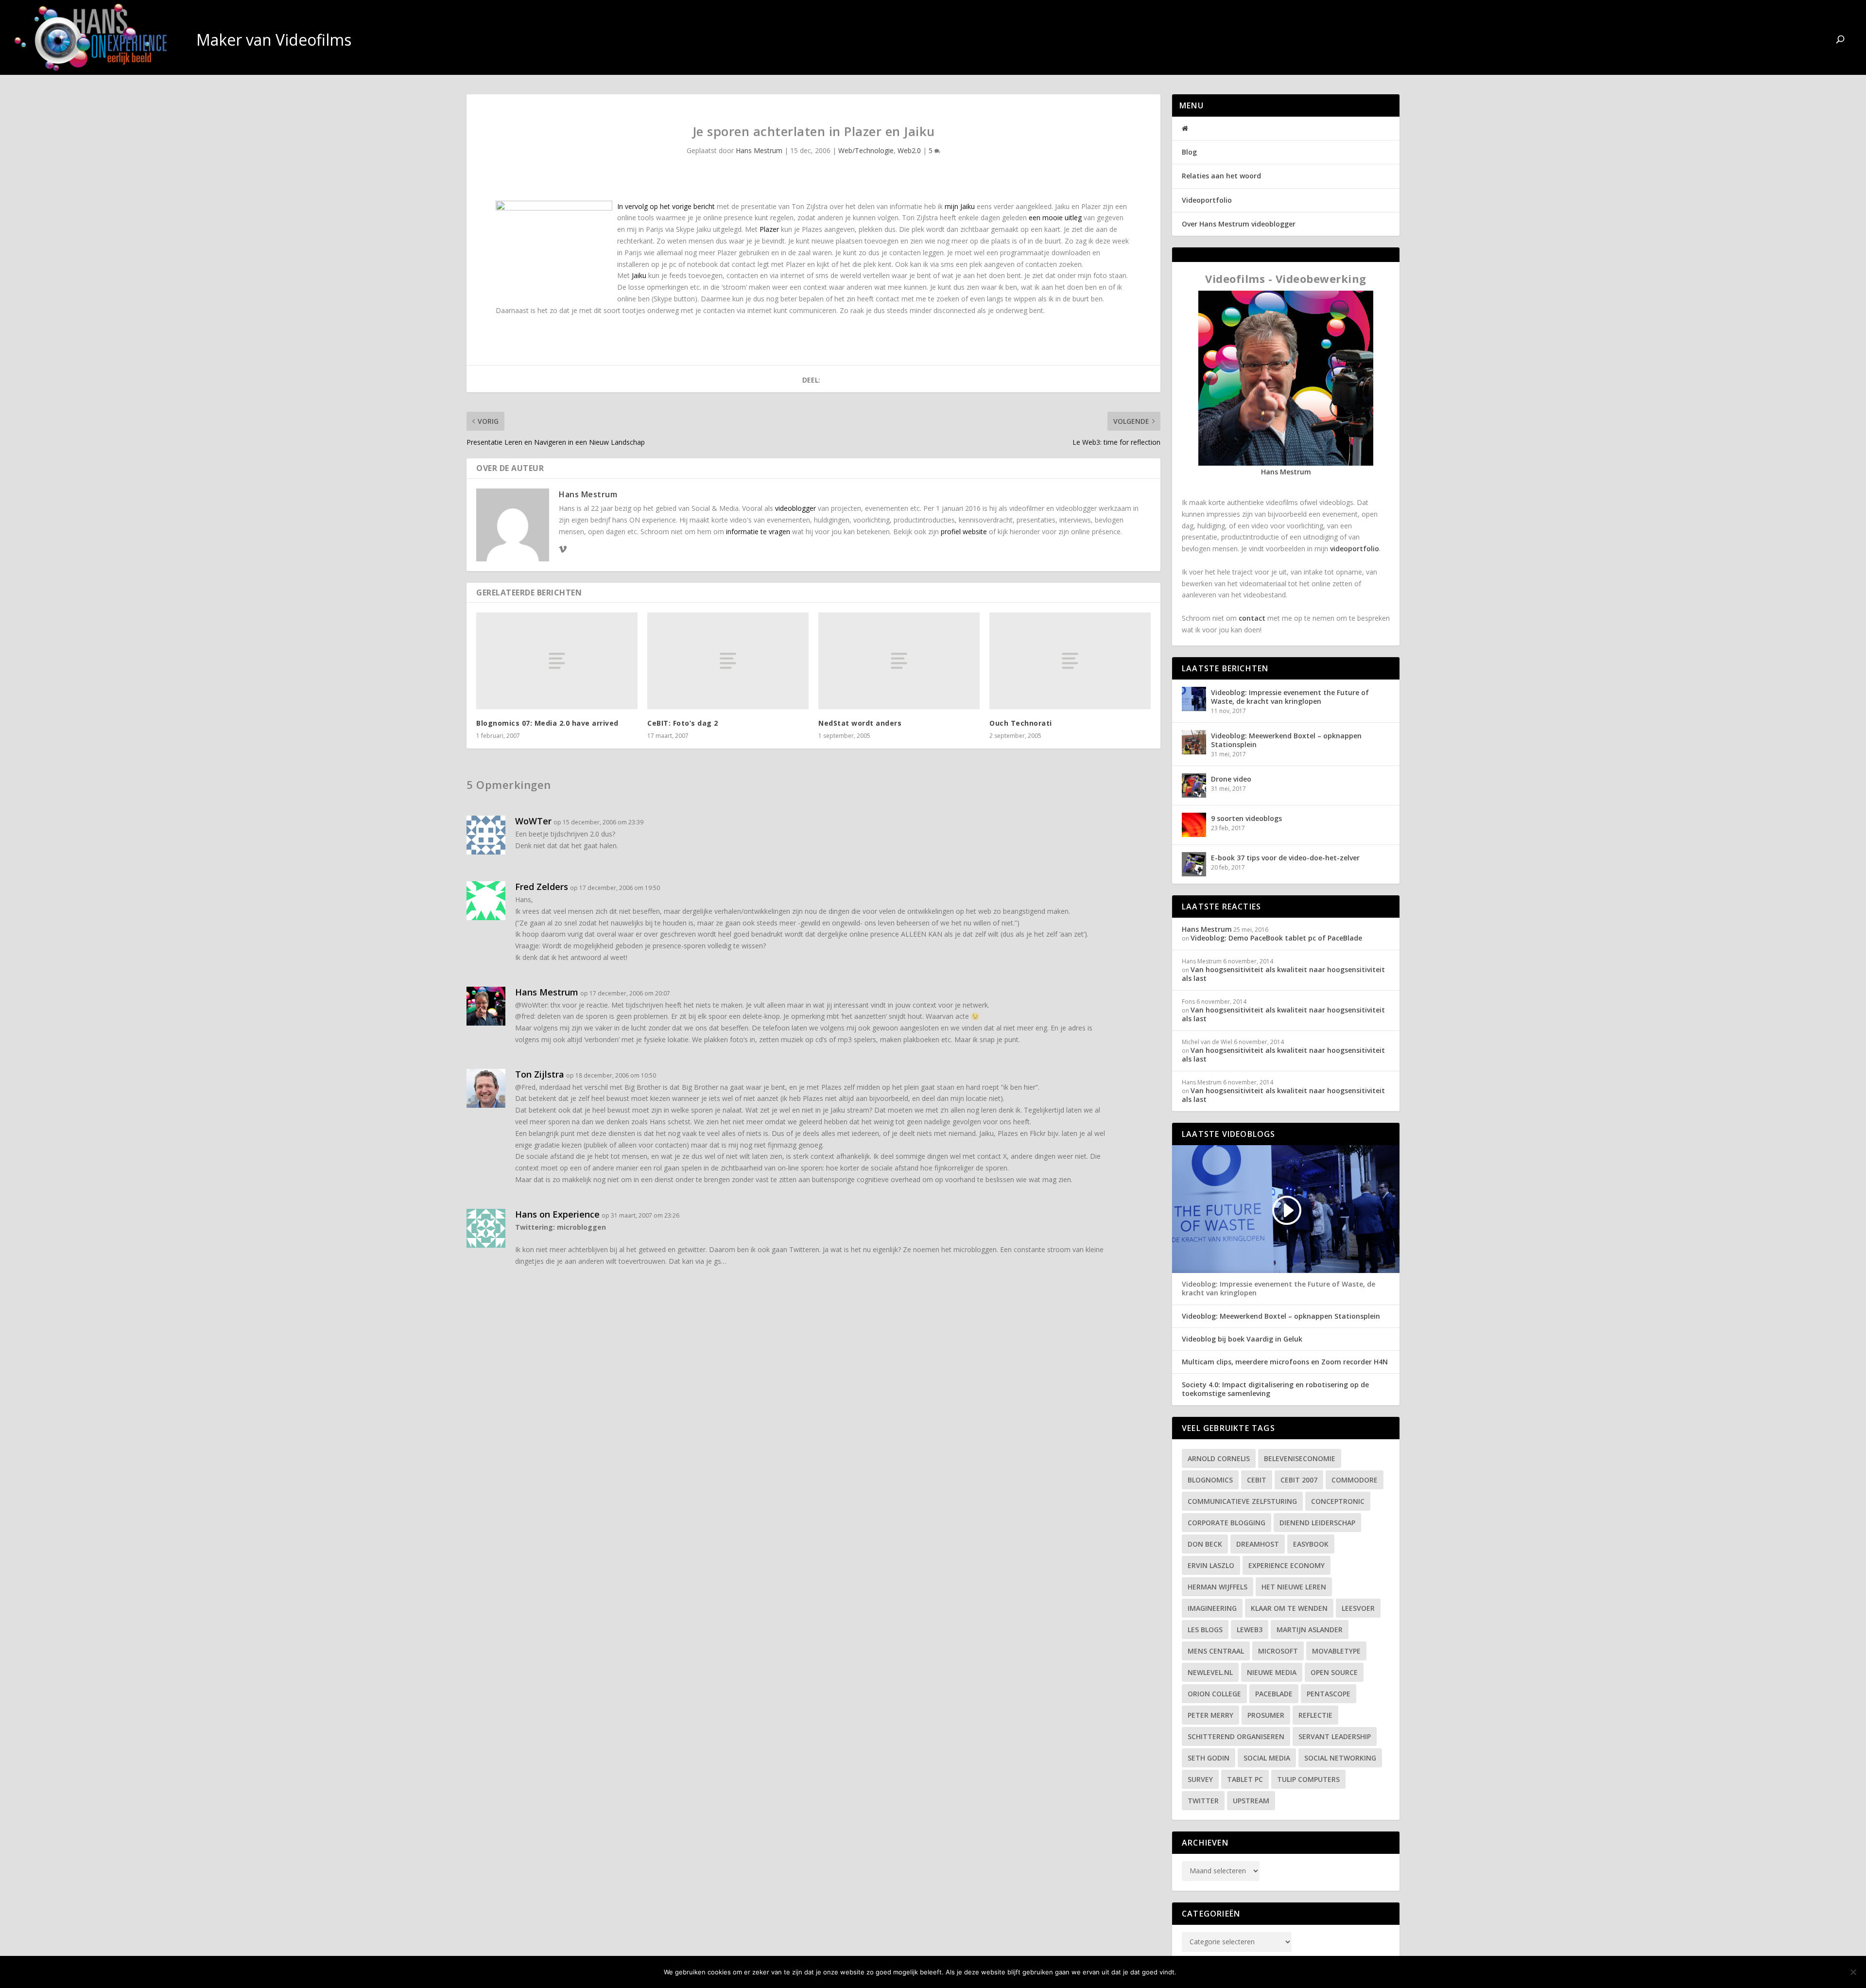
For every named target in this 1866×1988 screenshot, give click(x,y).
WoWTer (533, 821)
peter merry (1210, 1715)
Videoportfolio (1207, 200)
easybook (1311, 1544)
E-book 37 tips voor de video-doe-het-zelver (1285, 858)
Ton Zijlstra (540, 1074)
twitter (1203, 1801)
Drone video (1231, 779)
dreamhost (1258, 1544)
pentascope (1329, 1694)
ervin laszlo (1211, 1565)
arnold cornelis (1219, 1458)
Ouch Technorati (1021, 723)
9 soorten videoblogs (1246, 818)
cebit (1257, 1480)
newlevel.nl (1210, 1672)
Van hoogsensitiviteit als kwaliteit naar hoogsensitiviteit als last (1283, 974)
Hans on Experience (557, 1214)
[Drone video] (1194, 785)
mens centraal (1216, 1651)
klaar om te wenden (1289, 1608)
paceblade (1274, 1694)
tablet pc (1245, 1779)
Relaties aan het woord (1221, 176)
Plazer (769, 229)
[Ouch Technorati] (1070, 661)
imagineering (1212, 1608)
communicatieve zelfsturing (1242, 1501)
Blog (1189, 152)
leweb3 (1250, 1630)
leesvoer (1358, 1608)
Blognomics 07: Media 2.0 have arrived (547, 723)
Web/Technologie (866, 150)
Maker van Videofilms (1761, 41)
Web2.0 (909, 150)
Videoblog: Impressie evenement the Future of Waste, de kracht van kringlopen (1290, 697)
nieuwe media (1272, 1672)
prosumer (1266, 1715)
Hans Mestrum (759, 150)
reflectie (1315, 1715)
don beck (1205, 1544)
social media (1267, 1758)
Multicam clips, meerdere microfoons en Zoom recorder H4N (1285, 1362)
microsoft (1278, 1651)
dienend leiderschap (1317, 1523)
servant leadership (1335, 1736)
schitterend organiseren (1236, 1736)
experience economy (1287, 1565)
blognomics (1210, 1480)
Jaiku (639, 275)
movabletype (1336, 1651)
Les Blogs (1205, 1630)
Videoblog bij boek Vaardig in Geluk (1242, 1339)
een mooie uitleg (1055, 218)
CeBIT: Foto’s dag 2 (683, 723)
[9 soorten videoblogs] (1194, 825)
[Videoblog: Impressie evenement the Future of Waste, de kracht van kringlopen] (1194, 699)
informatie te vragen (758, 532)
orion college (1214, 1694)
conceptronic (1338, 1501)
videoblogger (795, 508)
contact (1252, 618)
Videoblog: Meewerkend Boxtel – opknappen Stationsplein (1286, 740)
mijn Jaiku (960, 206)
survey (1200, 1779)
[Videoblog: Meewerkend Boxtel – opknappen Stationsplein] (1194, 742)
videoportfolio (1355, 549)
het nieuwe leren (1294, 1587)
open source (1334, 1672)
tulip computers (1308, 1779)
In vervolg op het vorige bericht (666, 206)
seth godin (1209, 1758)
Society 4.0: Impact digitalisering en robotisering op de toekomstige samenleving (1275, 1389)
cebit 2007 (1299, 1480)
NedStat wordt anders (860, 723)
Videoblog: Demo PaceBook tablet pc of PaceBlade (1276, 938)
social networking (1340, 1758)
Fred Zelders (542, 887)
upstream (1251, 1801)
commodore (1355, 1480)
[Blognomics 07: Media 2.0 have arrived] (557, 661)
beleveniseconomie (1300, 1458)
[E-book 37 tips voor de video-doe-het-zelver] (1194, 864)
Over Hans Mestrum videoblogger (1239, 224)
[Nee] (1853, 1972)
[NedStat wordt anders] (899, 661)
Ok (1192, 1972)
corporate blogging (1227, 1523)
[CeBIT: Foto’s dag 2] (728, 661)
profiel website (964, 532)
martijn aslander (1310, 1630)
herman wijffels (1218, 1587)
